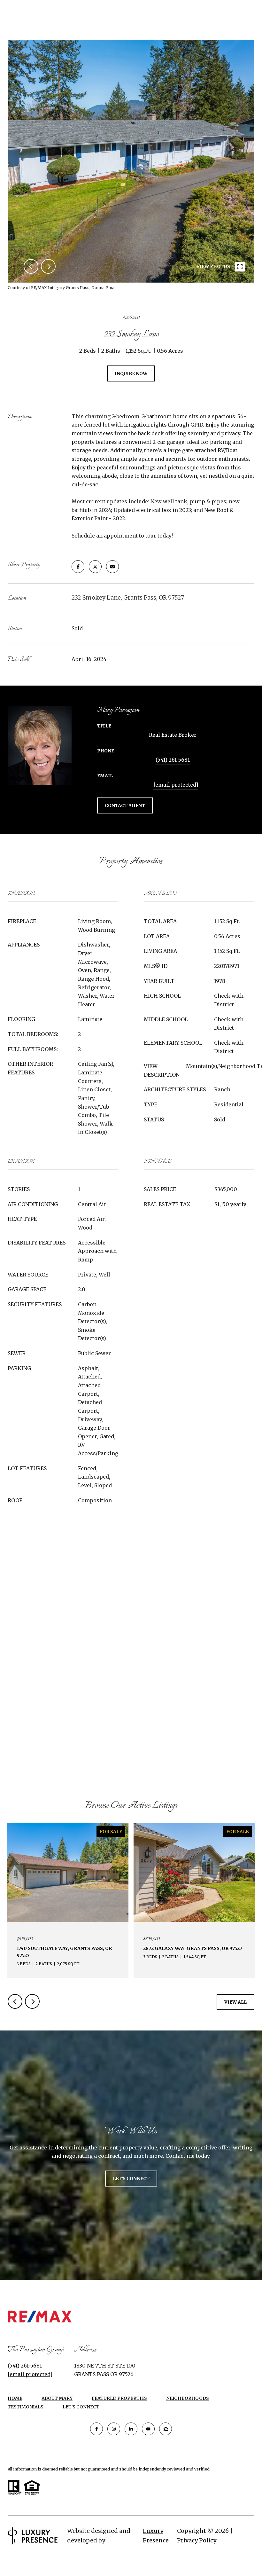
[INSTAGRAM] (114, 2429)
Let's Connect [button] (131, 2179)
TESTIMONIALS (26, 2407)
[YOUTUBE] (148, 2429)
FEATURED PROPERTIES (119, 2398)
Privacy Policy (197, 2540)
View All (235, 2002)
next (48, 266)
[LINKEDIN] (131, 2429)
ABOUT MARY (57, 2398)
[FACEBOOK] (96, 2429)
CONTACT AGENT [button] (125, 805)
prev (31, 266)
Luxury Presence (156, 2536)
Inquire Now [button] (131, 373)
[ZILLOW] (166, 2429)
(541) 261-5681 (173, 760)
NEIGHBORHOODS (188, 2398)
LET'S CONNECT (81, 2407)
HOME (15, 2398)
